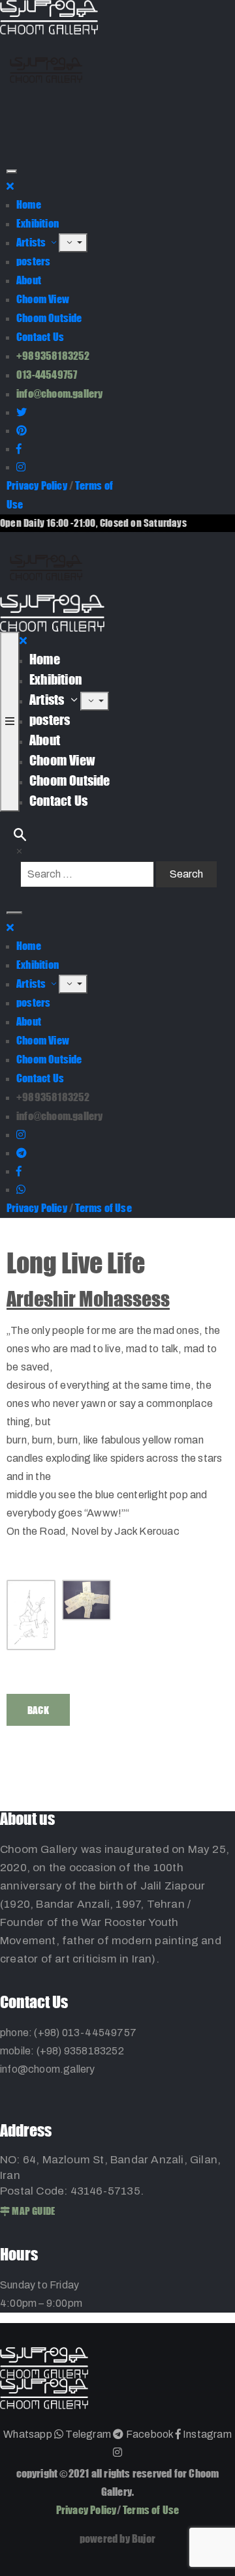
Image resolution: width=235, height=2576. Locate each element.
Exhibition (38, 223)
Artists (32, 242)
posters (33, 261)
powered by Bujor (117, 2539)
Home (29, 204)
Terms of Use (103, 1208)
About (29, 280)
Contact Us (40, 337)
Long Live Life (76, 1263)
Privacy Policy (37, 485)
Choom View (43, 299)
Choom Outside (49, 318)
